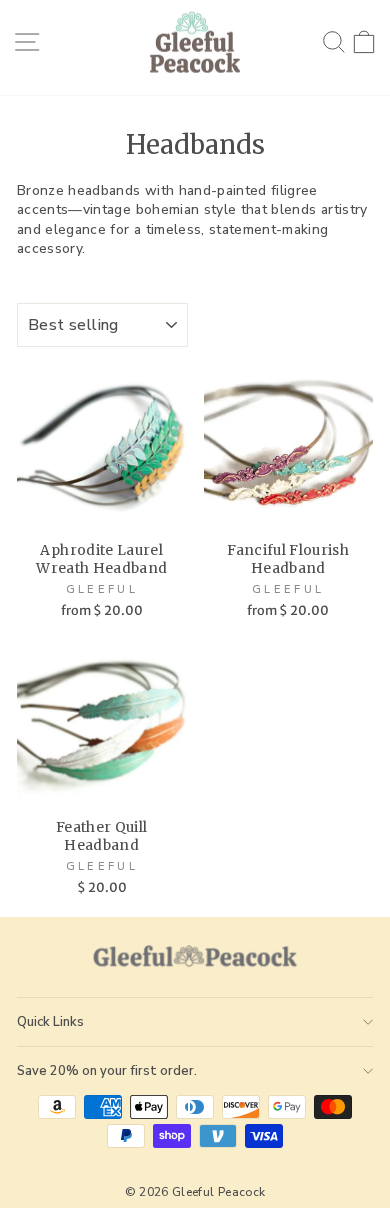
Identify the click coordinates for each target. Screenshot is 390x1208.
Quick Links (50, 1022)
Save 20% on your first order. (107, 1071)
